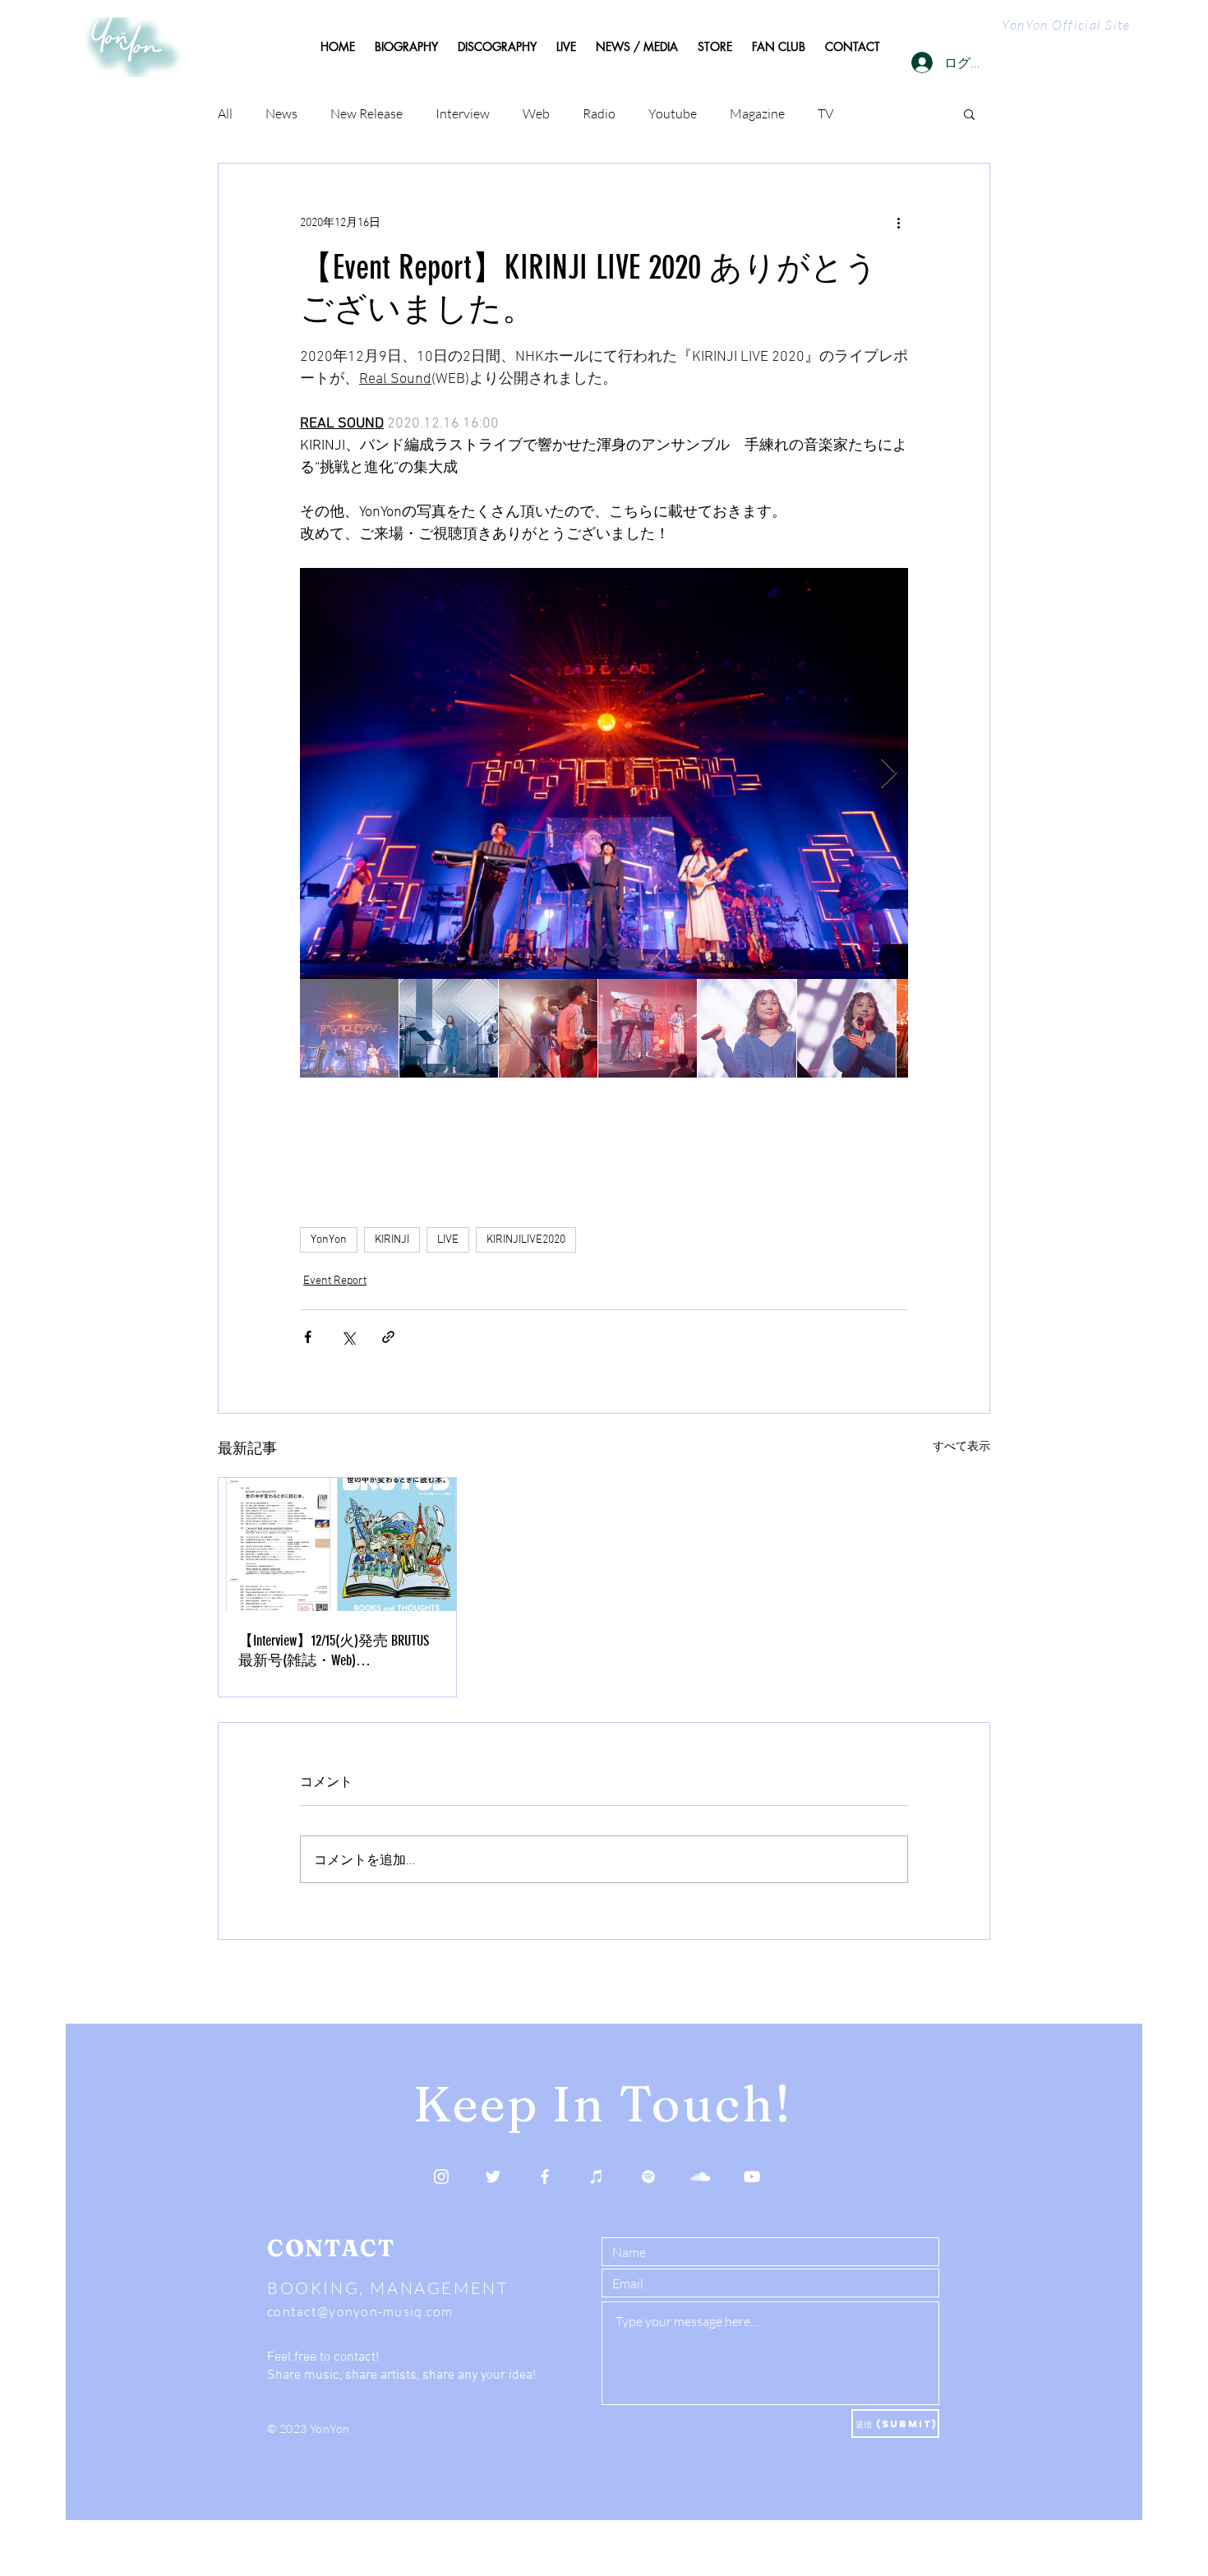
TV (825, 113)
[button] (969, 113)
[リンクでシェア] (388, 1337)
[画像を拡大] (604, 773)
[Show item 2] (449, 1028)
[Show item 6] (846, 1028)
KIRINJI (392, 1240)
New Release (367, 113)
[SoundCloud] (700, 2177)
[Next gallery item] (889, 774)
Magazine (757, 113)
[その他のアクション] (898, 223)
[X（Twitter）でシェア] (348, 1337)
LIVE (448, 1240)
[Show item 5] (747, 1028)
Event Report (335, 1281)
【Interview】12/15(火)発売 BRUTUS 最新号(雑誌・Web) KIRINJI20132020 (334, 1651)
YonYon (329, 1240)
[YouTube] (752, 2177)
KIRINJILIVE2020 (526, 1240)
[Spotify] (648, 2177)
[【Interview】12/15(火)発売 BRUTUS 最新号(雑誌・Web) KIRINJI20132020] (337, 1544)
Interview (463, 113)
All (225, 113)
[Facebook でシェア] (308, 1337)
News (281, 113)
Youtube (673, 113)
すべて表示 (961, 1447)
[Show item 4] (648, 1028)
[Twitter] (493, 2177)
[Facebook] (545, 2177)
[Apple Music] (597, 2177)
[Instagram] (441, 2177)
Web (536, 113)
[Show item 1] (349, 1028)
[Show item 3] (548, 1028)
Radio (599, 113)
